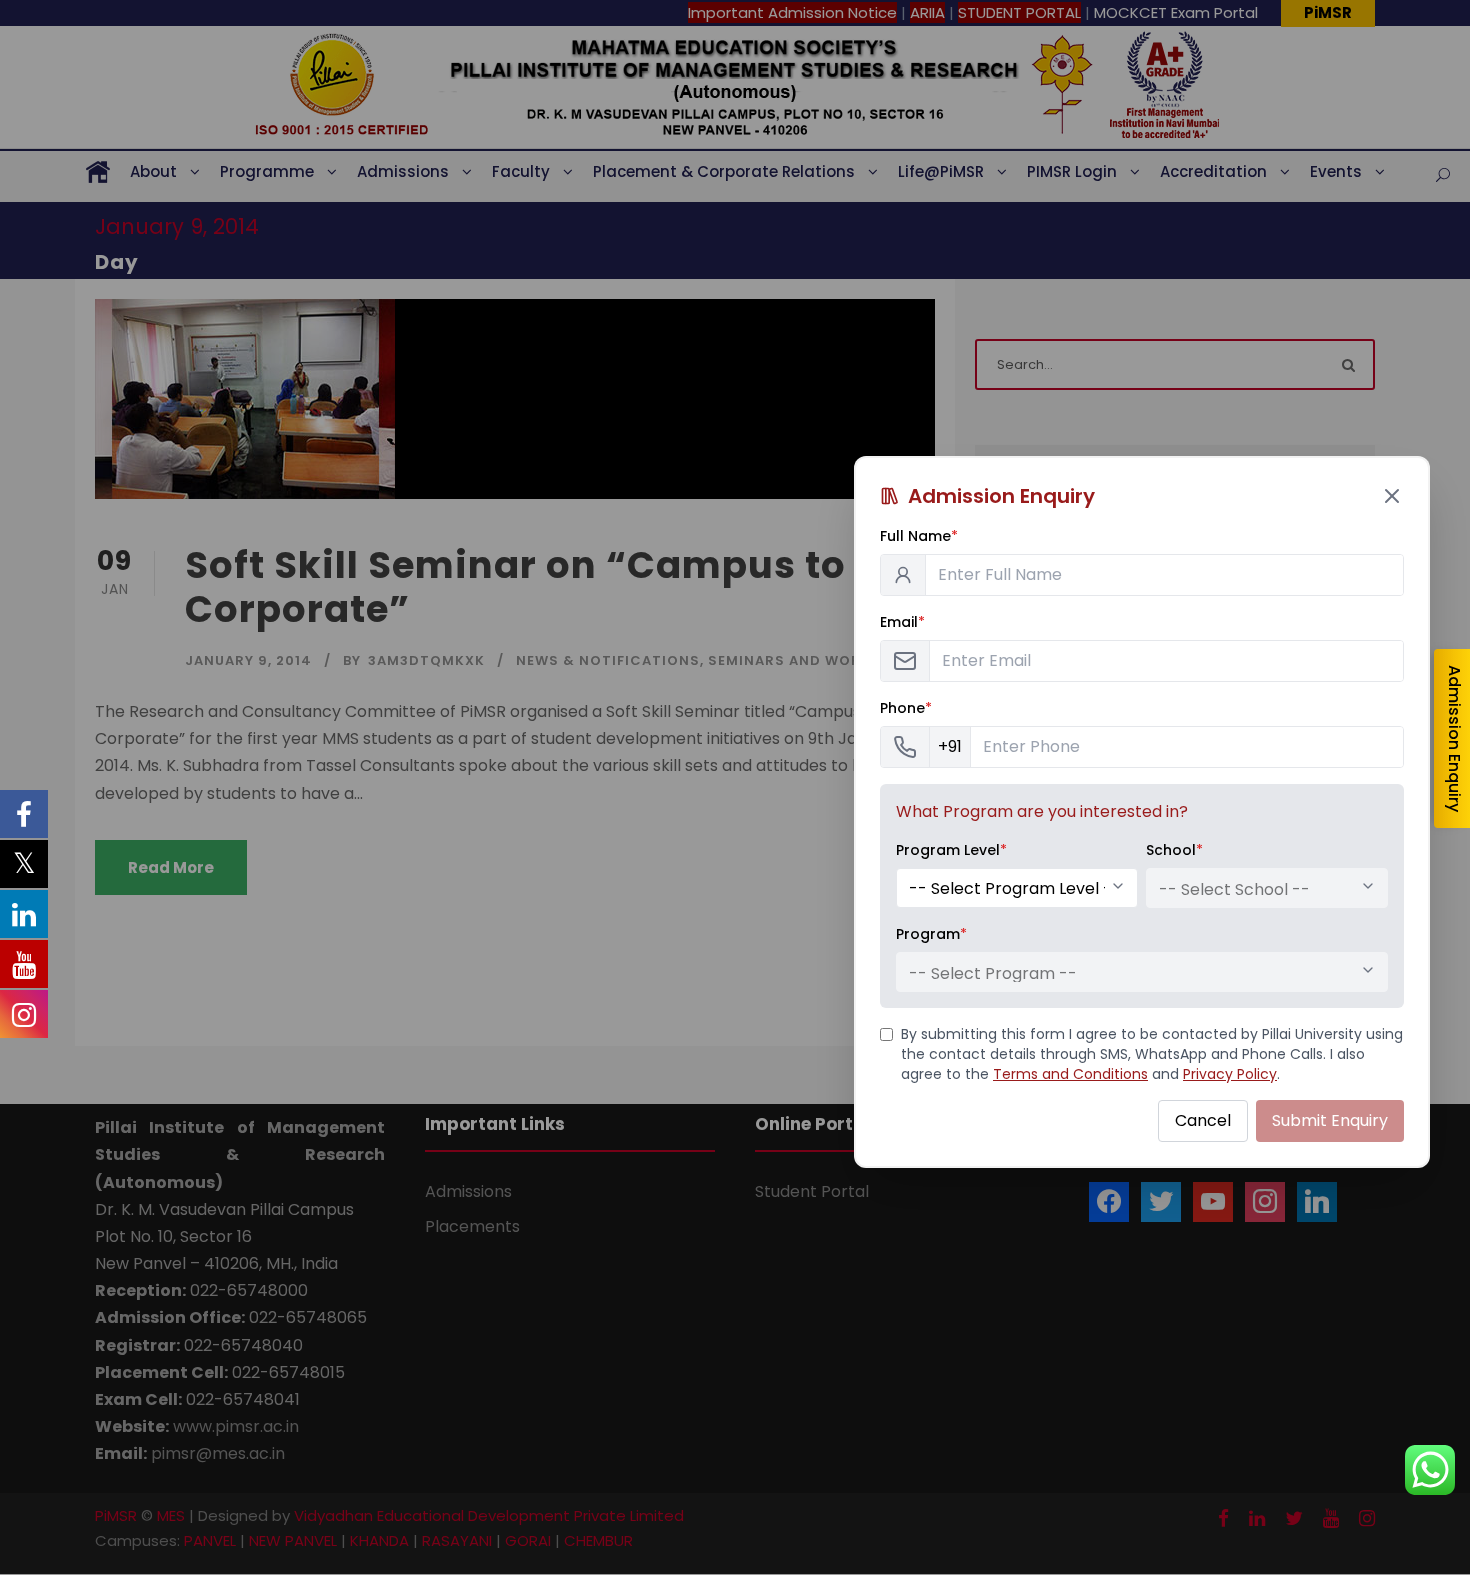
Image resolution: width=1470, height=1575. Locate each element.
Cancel (1203, 1120)
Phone (906, 708)
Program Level (951, 850)
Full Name (919, 536)
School (1174, 850)
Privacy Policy (1230, 1074)
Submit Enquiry (1330, 1120)
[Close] (1392, 496)
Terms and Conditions (1070, 1074)
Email (902, 622)
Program (931, 934)
